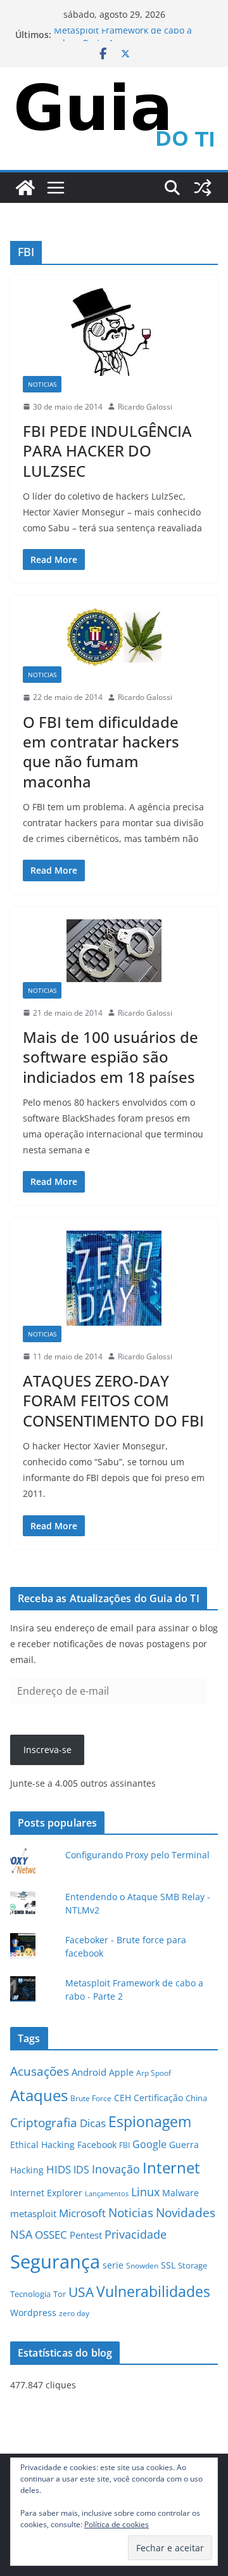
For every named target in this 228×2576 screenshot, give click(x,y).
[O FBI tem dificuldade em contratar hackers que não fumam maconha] (114, 637)
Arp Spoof (154, 2073)
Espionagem (150, 2122)
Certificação (158, 2098)
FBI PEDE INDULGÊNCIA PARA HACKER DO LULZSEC (107, 450)
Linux (145, 2192)
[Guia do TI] (25, 188)
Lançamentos (107, 2194)
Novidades (186, 2212)
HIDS (59, 2169)
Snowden (142, 2265)
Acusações (40, 2071)
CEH (123, 2098)
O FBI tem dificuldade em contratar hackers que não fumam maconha (101, 752)
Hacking (27, 2170)
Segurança (55, 2262)
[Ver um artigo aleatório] (203, 188)
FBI (124, 2145)
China (196, 2098)
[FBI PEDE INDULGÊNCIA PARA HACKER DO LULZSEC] (114, 332)
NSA (21, 2234)
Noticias (42, 384)
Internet (171, 2167)
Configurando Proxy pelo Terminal (137, 1855)
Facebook (97, 2145)
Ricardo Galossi (145, 407)
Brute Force (91, 2098)
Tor (60, 2294)
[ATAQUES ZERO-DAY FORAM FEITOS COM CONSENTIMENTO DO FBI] (114, 1278)
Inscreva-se (47, 1750)
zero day (74, 2313)
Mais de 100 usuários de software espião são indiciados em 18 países (111, 1057)
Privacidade (136, 2234)
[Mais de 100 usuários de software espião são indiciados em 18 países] (114, 951)
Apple (121, 2072)
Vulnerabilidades (153, 2291)
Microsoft (82, 2213)
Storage (193, 2265)
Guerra (184, 2145)
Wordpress (33, 2313)
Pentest (86, 2235)
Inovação (116, 2169)
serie (113, 2265)
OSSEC (51, 2235)
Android (89, 2072)
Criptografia (44, 2122)
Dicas (93, 2123)
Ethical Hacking (42, 2145)
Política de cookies (117, 2524)
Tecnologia (30, 2294)
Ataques (39, 2095)
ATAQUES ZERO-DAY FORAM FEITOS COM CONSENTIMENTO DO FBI (113, 1400)
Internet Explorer (46, 2193)
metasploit (33, 2214)
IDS (81, 2170)
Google (149, 2144)
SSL (168, 2265)
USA (81, 2292)
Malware (180, 2193)
